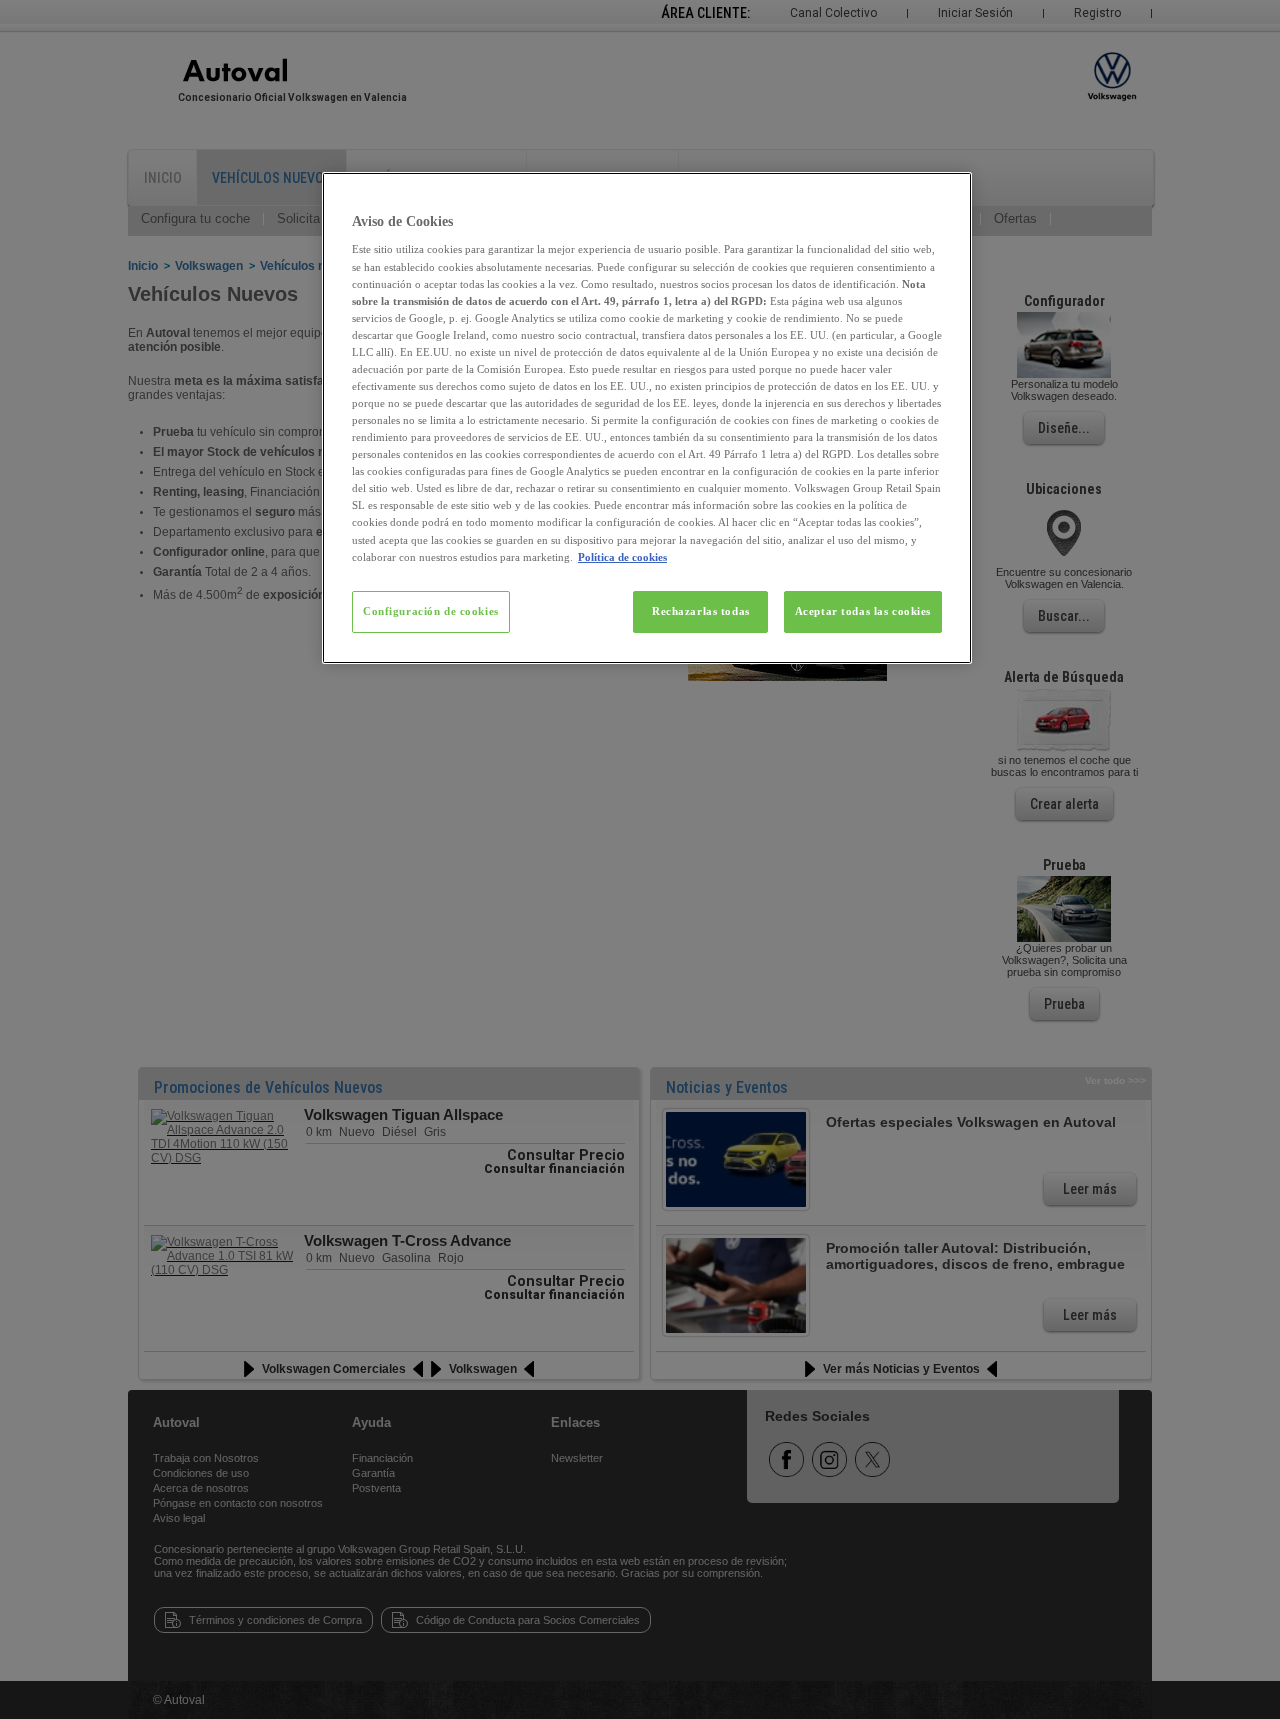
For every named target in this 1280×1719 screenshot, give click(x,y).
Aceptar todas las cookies (863, 611)
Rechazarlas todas (701, 611)
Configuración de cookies (431, 611)
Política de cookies (622, 557)
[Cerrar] (944, 196)
